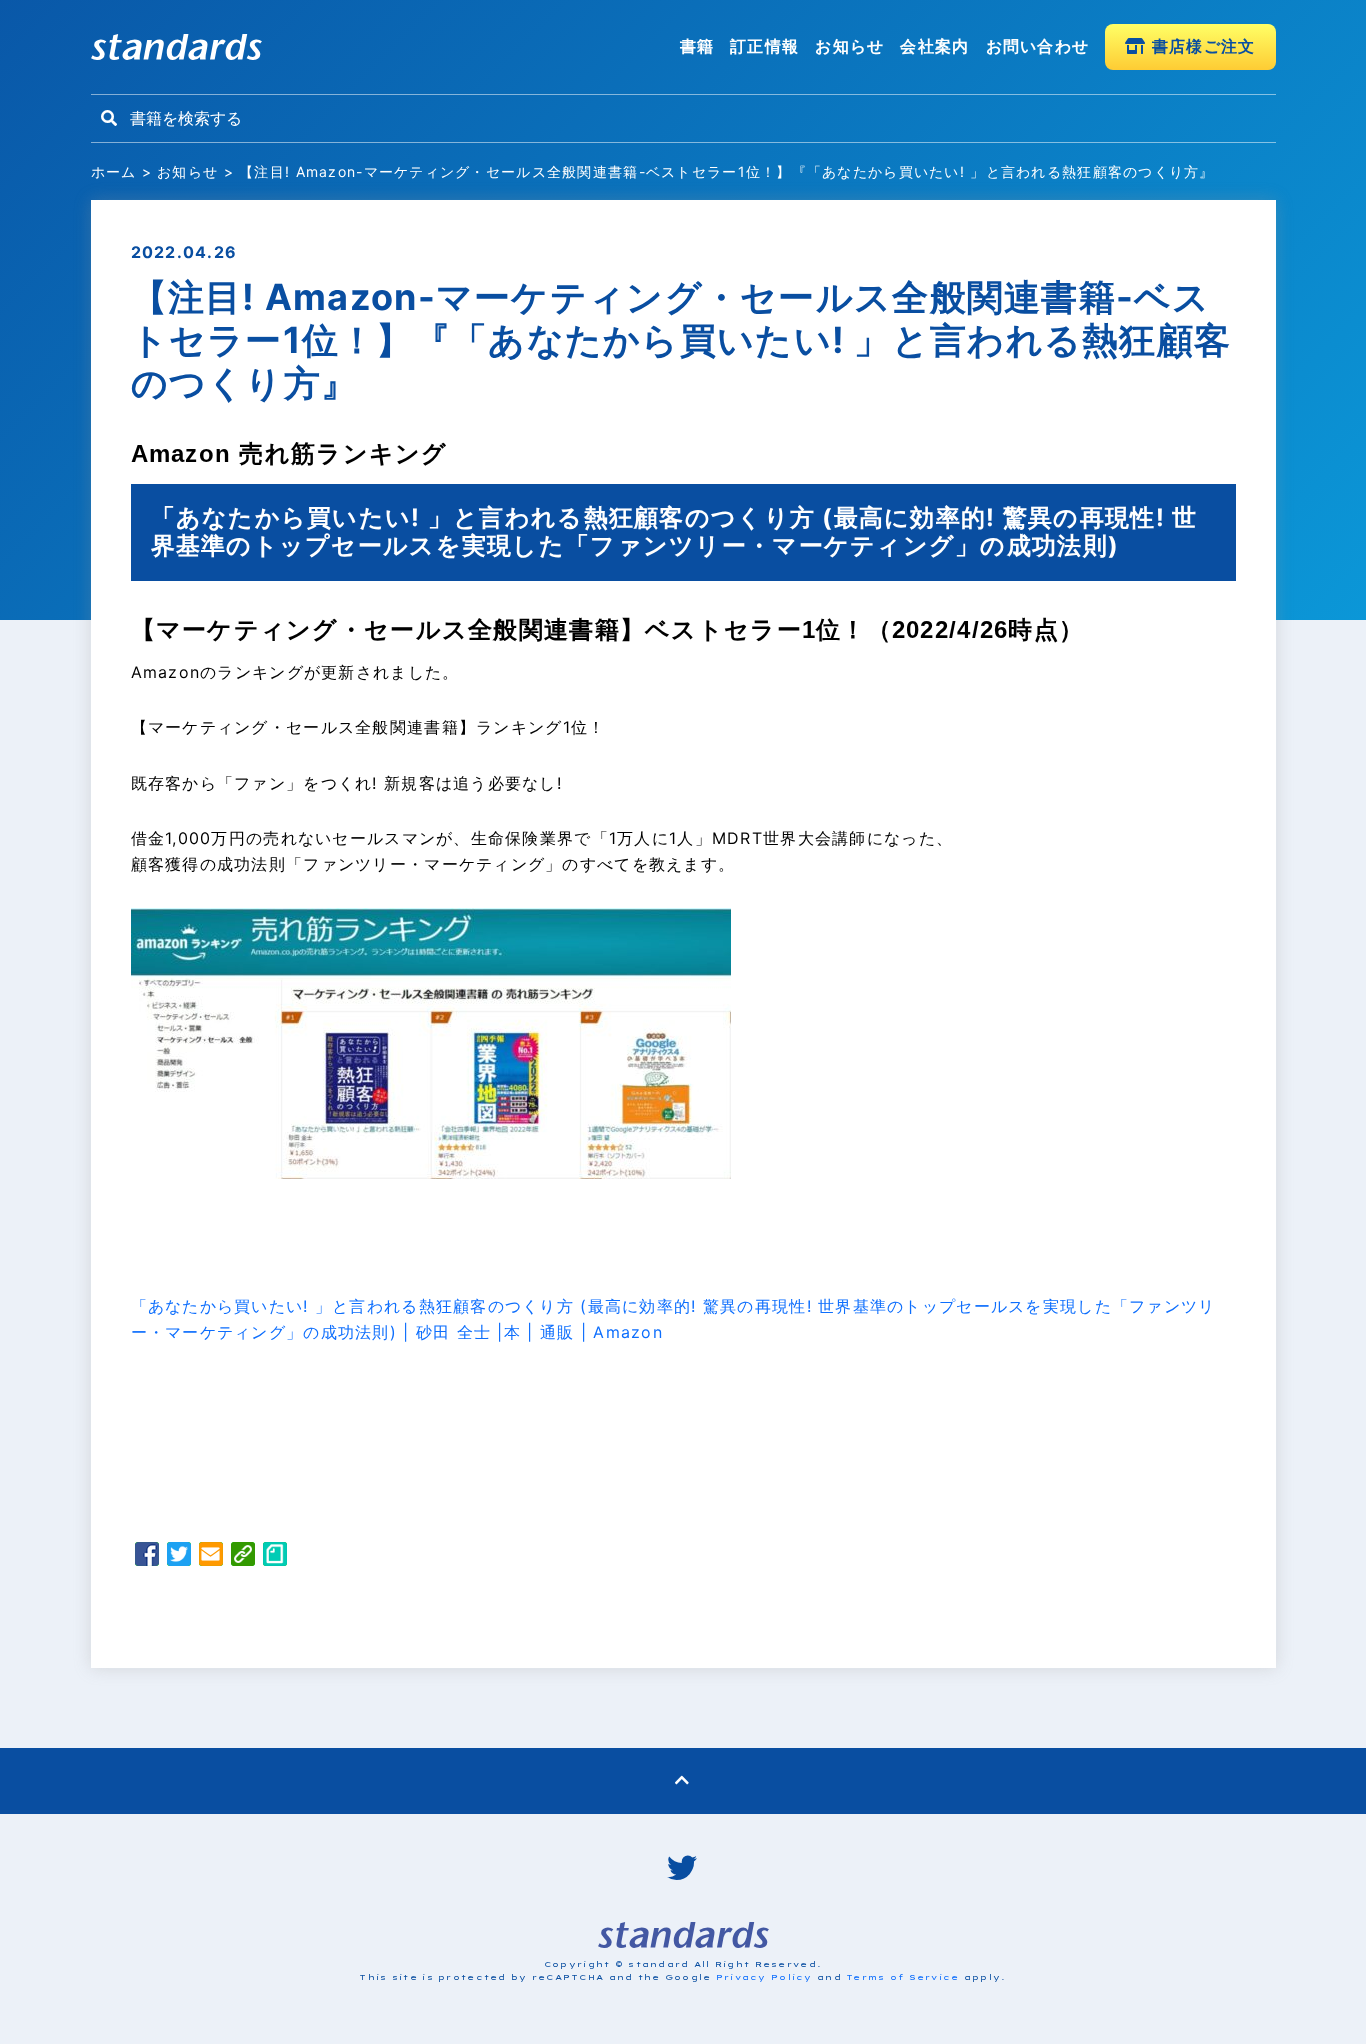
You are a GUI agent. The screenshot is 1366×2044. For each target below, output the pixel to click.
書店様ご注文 (1201, 46)
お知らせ (849, 46)
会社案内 (934, 46)
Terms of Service (902, 1977)
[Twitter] (179, 1557)
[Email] (211, 1557)
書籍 (697, 46)
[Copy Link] (243, 1557)
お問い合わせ (1038, 46)
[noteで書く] (275, 1557)
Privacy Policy (764, 1977)
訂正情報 (764, 46)
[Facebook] (147, 1557)
